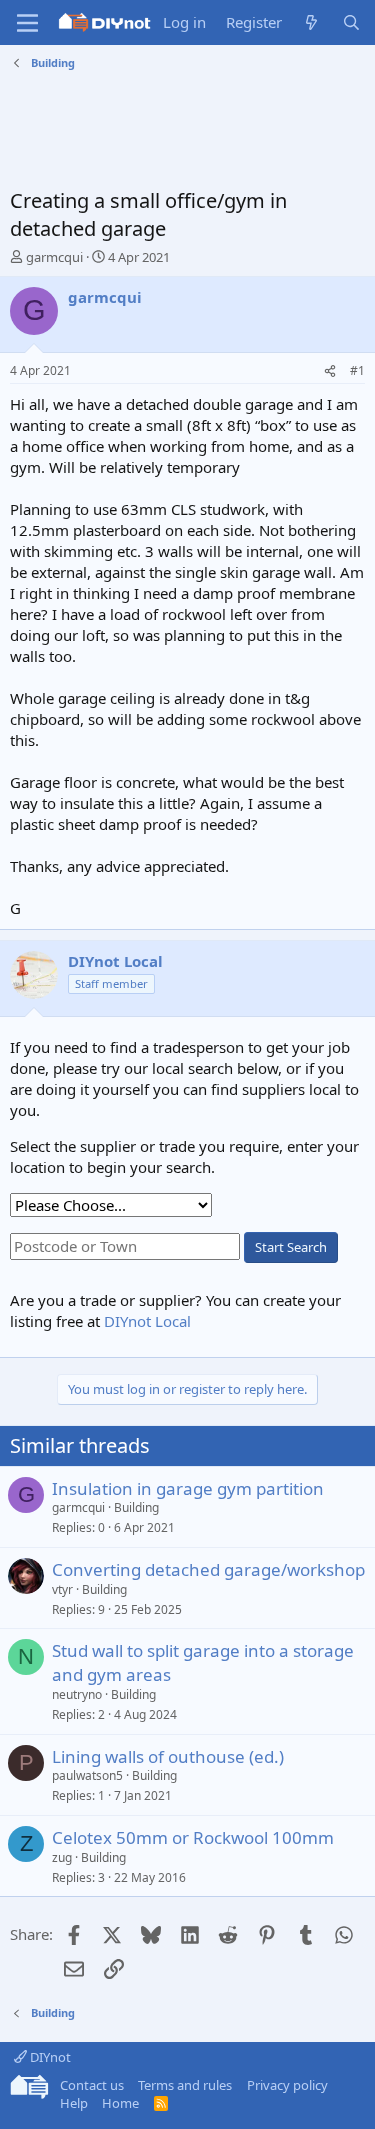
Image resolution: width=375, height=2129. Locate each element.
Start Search (291, 1247)
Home (120, 2103)
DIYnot (49, 2057)
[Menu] (27, 23)
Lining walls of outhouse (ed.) (168, 1756)
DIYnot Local (147, 1321)
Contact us (92, 2085)
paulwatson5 (87, 1775)
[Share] (330, 371)
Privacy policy (287, 2085)
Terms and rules (185, 2085)
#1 (357, 370)
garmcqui (54, 257)
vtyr (62, 1589)
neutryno (77, 1694)
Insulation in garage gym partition (188, 1488)
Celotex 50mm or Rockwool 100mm (193, 1837)
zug (62, 1857)
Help (74, 2103)
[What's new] (311, 22)
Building (136, 1507)
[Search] (351, 22)
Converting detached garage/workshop (208, 1569)
